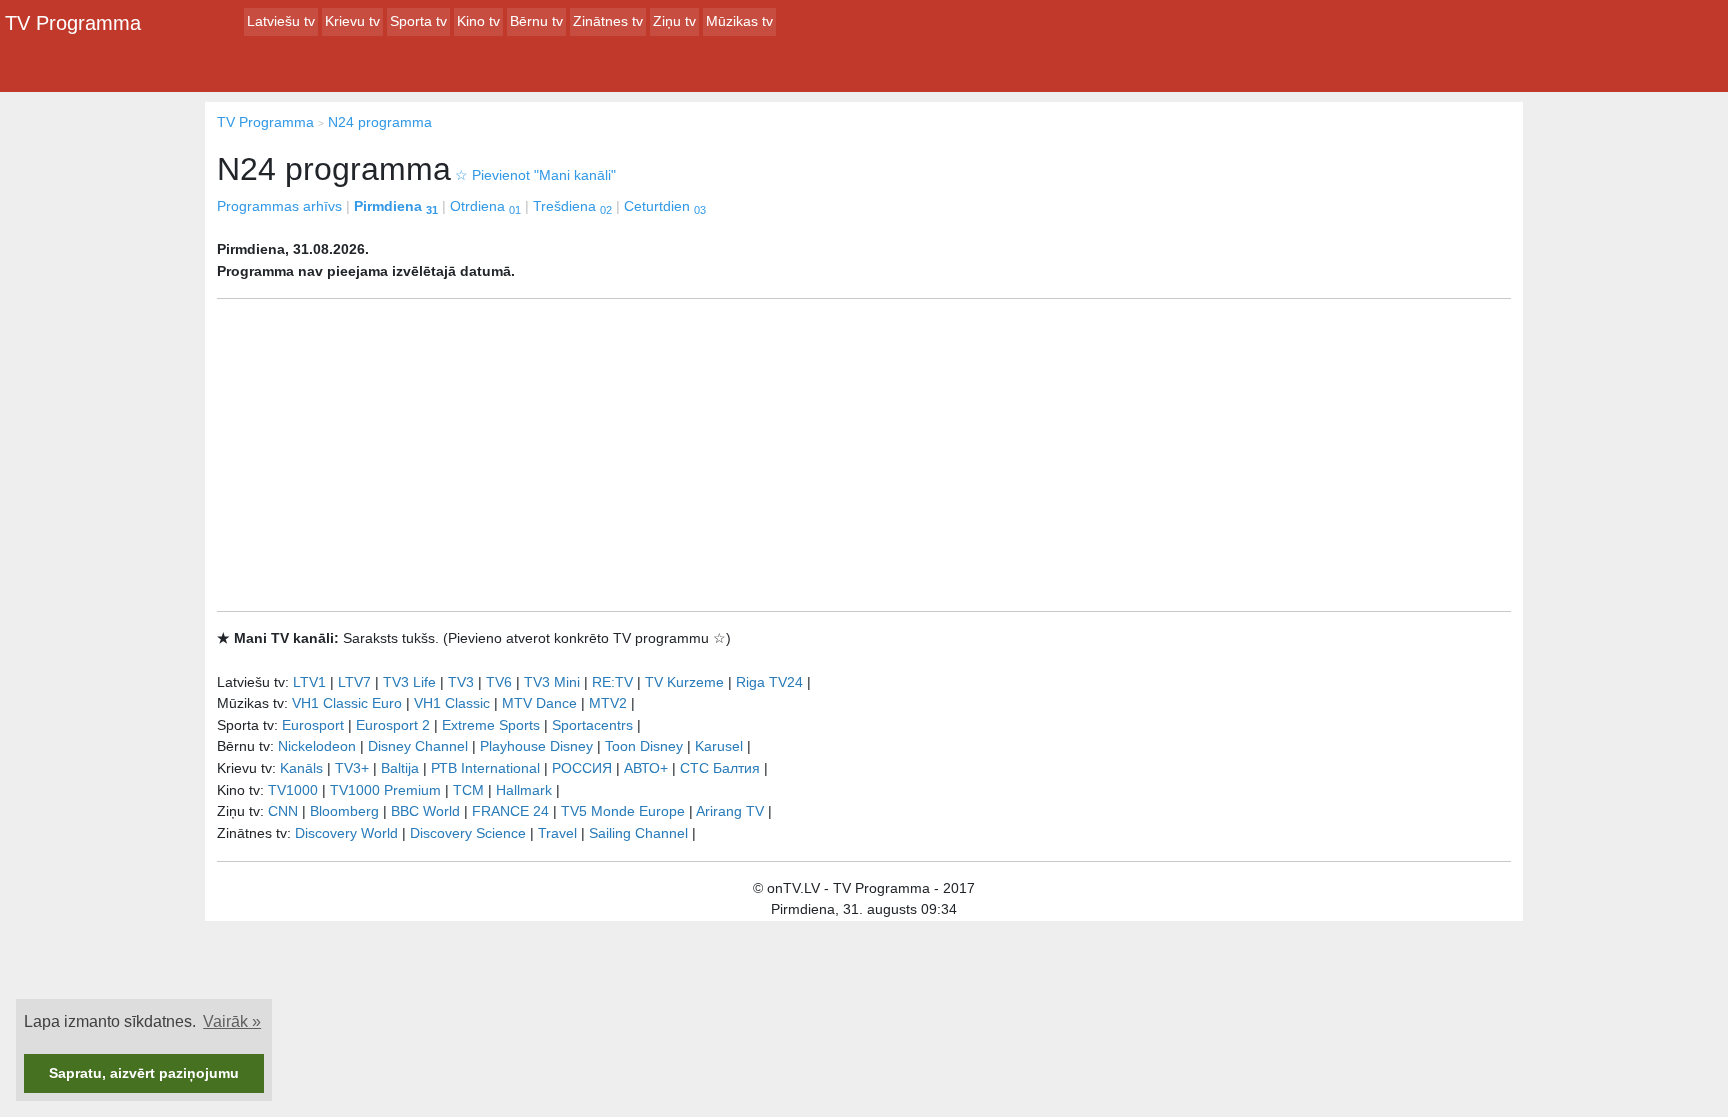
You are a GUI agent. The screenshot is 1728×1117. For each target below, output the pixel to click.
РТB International (485, 768)
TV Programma (73, 23)
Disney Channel (418, 746)
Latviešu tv (281, 21)
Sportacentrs (592, 725)
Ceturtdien (665, 206)
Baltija (400, 768)
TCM (468, 790)
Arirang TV (730, 811)
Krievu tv (352, 21)
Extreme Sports (491, 725)
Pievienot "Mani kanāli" (535, 175)
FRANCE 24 (510, 811)
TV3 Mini (552, 682)
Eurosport (313, 725)
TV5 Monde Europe (623, 811)
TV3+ (352, 768)
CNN (283, 811)
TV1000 (293, 790)
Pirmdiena (396, 206)
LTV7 (354, 682)
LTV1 (309, 682)
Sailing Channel (638, 833)
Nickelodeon (317, 746)
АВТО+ (646, 768)
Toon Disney (644, 746)
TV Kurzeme (684, 682)
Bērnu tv (536, 21)
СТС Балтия (720, 768)
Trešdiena (572, 206)
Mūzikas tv (739, 21)
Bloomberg (344, 811)
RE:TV (612, 682)
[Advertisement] (864, 455)
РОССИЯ (582, 768)
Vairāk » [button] (232, 1021)
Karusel (719, 746)
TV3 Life (409, 682)
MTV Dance (539, 703)
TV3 (461, 682)
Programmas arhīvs (279, 206)
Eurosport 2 (393, 725)
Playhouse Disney (536, 746)
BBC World (425, 811)
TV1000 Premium (385, 790)
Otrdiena (485, 206)
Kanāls (301, 768)
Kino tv (478, 21)
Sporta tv (418, 21)
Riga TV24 (769, 682)
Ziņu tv (674, 21)
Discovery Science (468, 833)
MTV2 (608, 703)
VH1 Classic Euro (347, 703)
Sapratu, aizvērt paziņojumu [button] (144, 1073)
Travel (557, 833)
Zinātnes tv (608, 21)
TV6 (499, 682)
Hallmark (524, 790)
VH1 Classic (452, 703)
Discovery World (346, 833)
